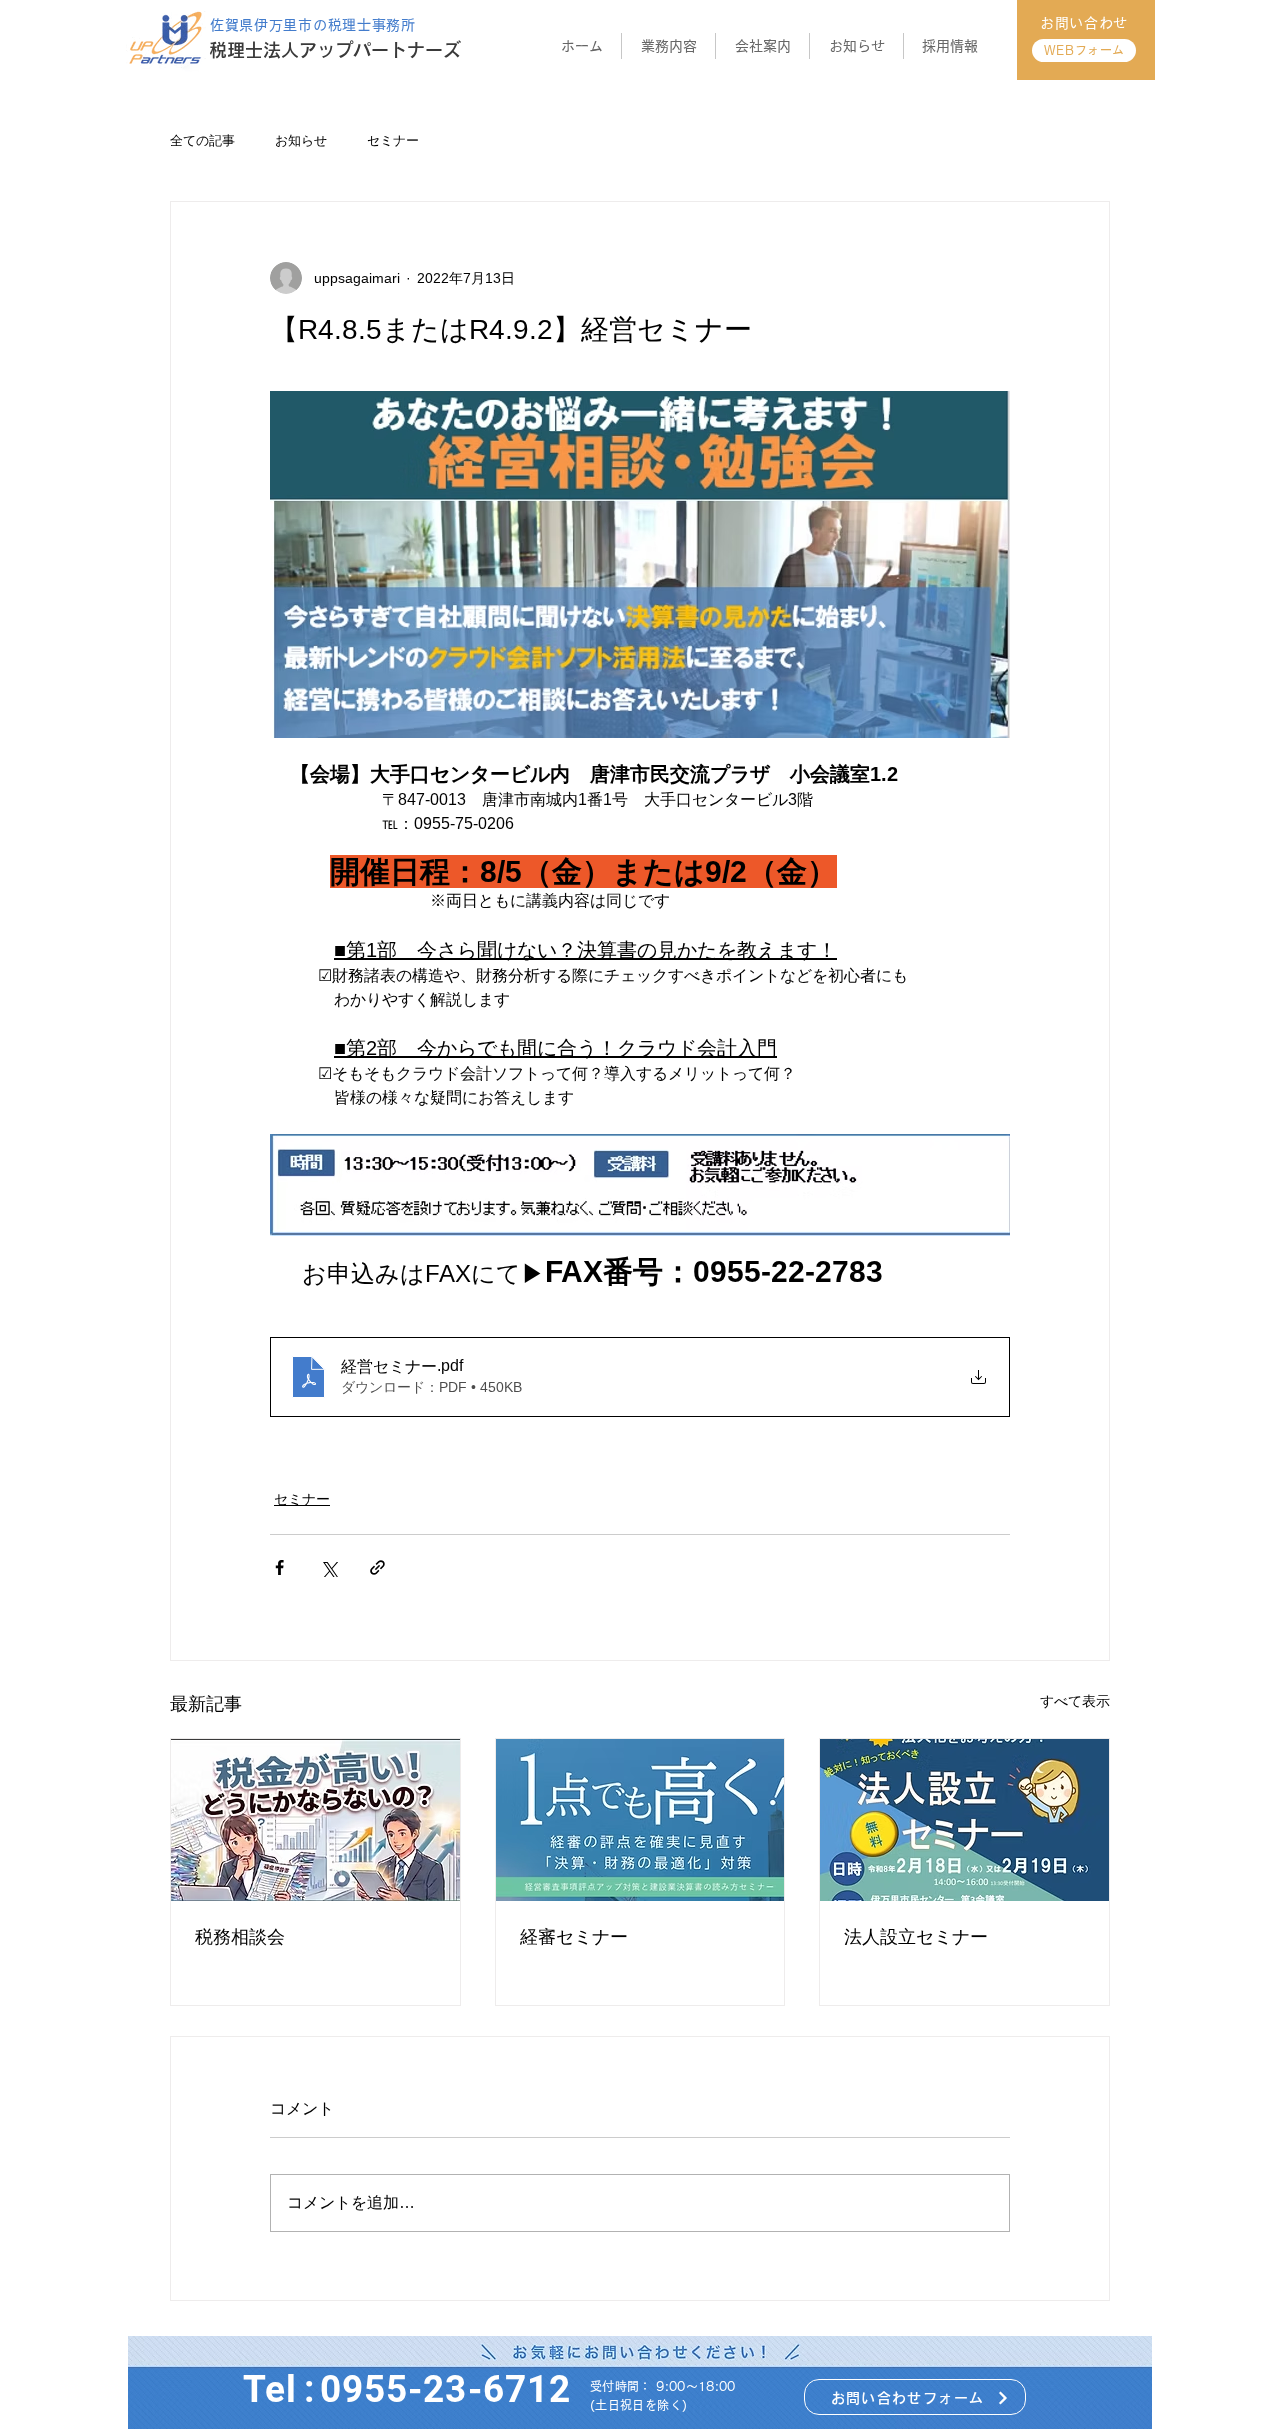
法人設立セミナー (916, 1937)
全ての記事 (202, 140)
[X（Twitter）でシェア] (328, 1567)
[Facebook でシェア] (279, 1567)
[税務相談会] (315, 1820)
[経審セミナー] (640, 1820)
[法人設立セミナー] (964, 1820)
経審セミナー (574, 1937)
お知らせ (301, 140)
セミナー (393, 140)
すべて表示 (1075, 1701)
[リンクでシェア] (377, 1567)
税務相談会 (240, 1937)
